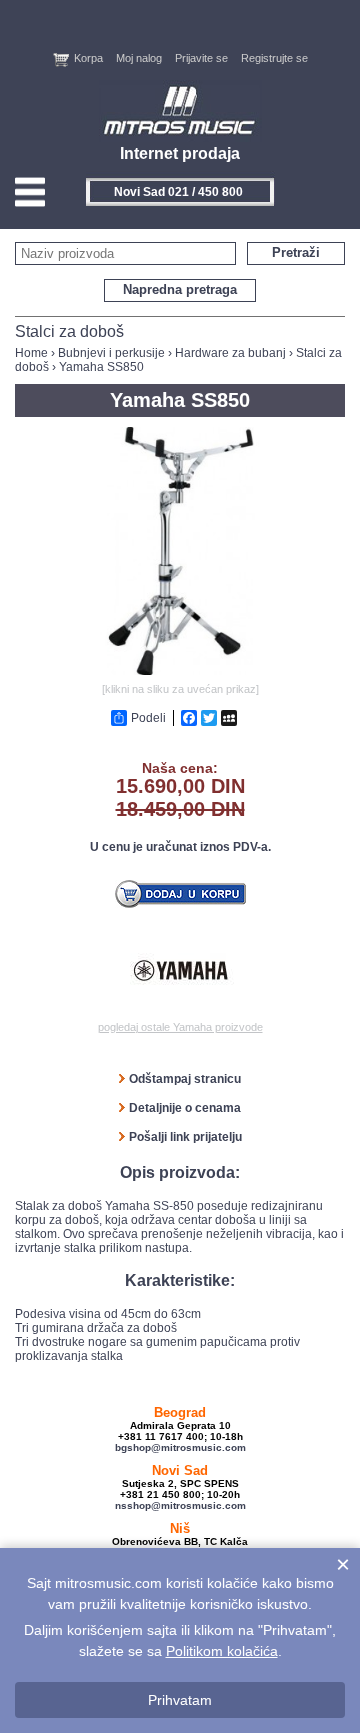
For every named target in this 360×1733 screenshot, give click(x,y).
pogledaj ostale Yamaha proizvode (180, 1027)
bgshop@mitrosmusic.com (180, 1447)
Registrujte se (274, 58)
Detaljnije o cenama (185, 1108)
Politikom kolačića (222, 1651)
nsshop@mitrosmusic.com (180, 1505)
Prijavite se (201, 58)
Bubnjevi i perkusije (111, 353)
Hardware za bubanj (230, 353)
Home (31, 353)
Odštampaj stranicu (185, 1079)
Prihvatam (180, 1700)
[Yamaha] (180, 971)
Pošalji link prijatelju (185, 1137)
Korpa (88, 58)
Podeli (148, 718)
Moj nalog (139, 58)
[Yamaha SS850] (180, 671)
